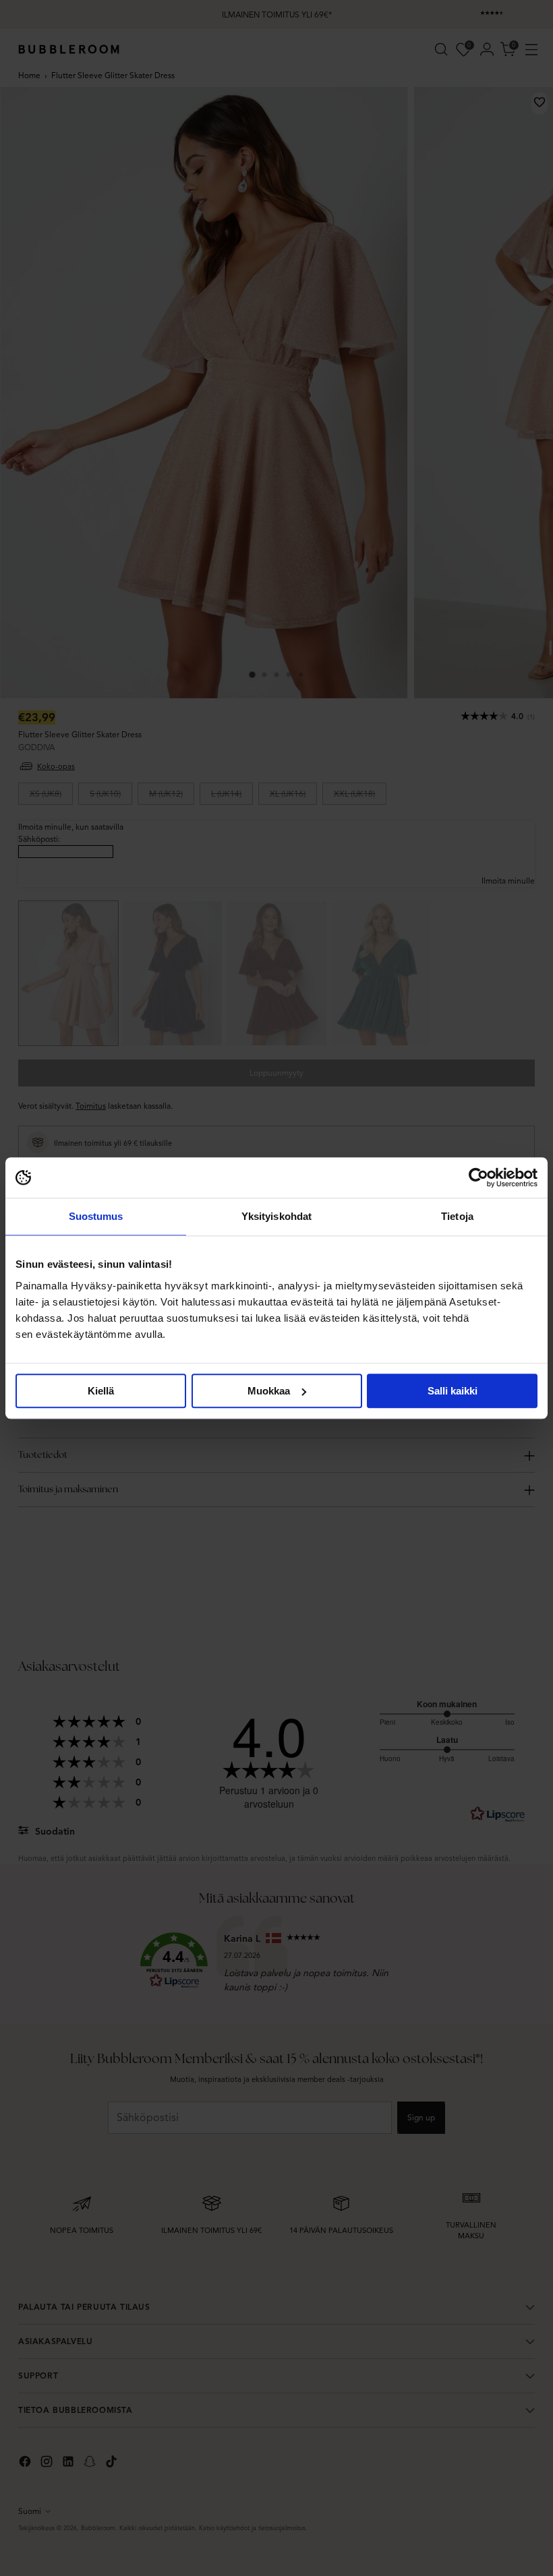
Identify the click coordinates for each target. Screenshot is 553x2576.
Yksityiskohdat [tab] (276, 1216)
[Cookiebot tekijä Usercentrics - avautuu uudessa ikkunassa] (478, 1177)
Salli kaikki (453, 1391)
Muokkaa (269, 1391)
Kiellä (101, 1391)
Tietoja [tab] (457, 1216)
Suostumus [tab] (96, 1216)
